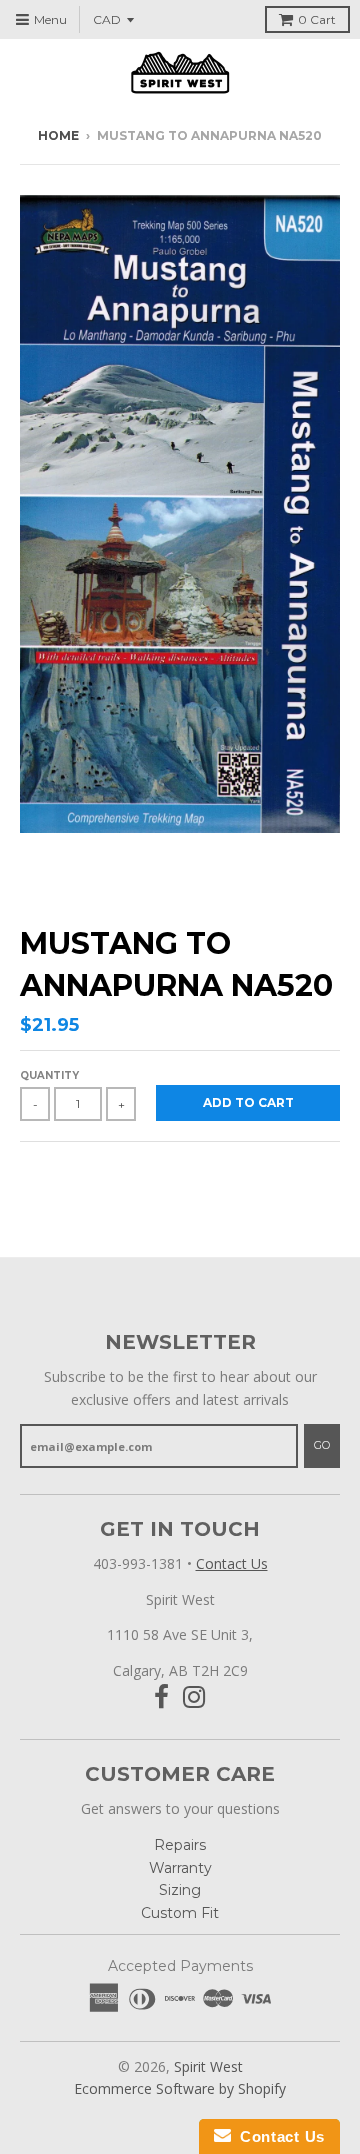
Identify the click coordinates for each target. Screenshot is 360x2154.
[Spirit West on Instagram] (194, 1697)
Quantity (49, 1075)
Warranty (180, 1868)
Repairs (180, 1845)
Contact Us (232, 1563)
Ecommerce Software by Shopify (180, 2088)
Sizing (180, 1890)
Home (58, 135)
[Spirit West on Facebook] (161, 1697)
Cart (317, 19)
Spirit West (208, 2066)
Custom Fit (180, 1913)
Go (322, 1445)
